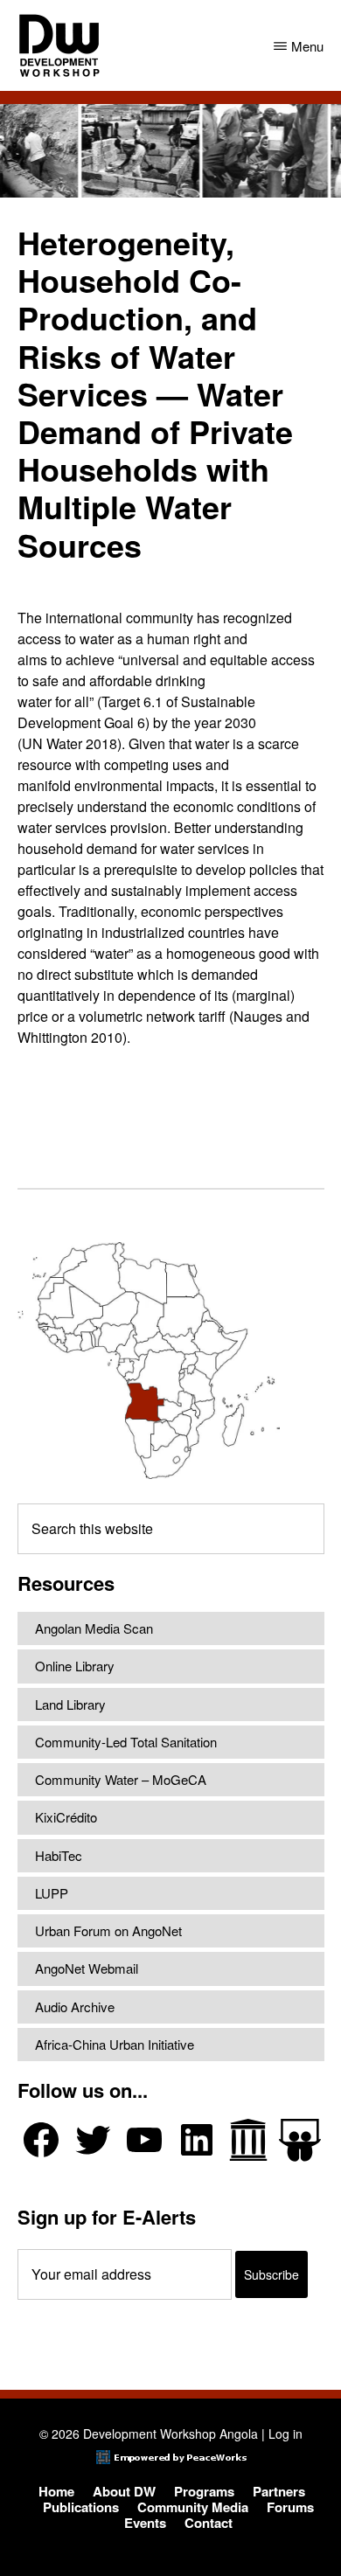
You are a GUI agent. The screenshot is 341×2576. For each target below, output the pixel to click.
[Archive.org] (248, 2140)
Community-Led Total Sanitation (126, 1742)
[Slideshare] (300, 2140)
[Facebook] (41, 2140)
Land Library (70, 1704)
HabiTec (59, 1855)
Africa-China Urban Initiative (115, 2044)
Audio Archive (75, 2007)
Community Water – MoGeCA (121, 1779)
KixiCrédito (66, 1817)
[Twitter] (93, 2140)
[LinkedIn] (197, 2140)
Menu (307, 46)
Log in (285, 2434)
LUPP (52, 1893)
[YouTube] (144, 2140)
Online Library (75, 1666)
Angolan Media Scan (94, 1628)
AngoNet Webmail (87, 1968)
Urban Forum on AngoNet (108, 1930)
